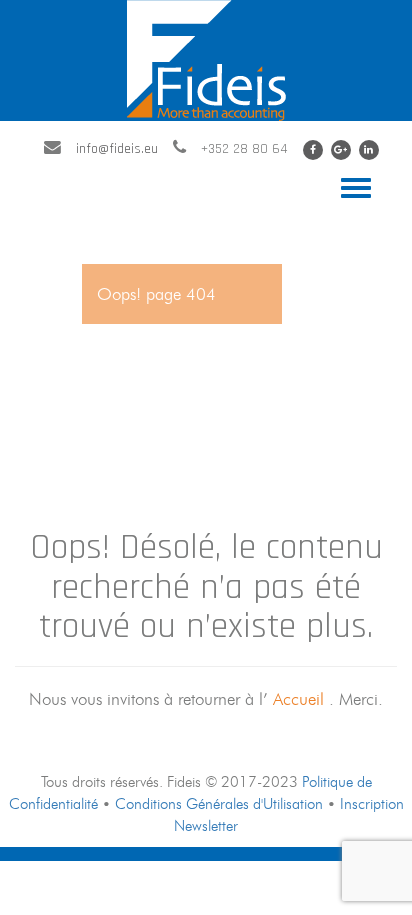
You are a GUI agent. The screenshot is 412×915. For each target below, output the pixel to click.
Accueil (301, 699)
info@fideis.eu (117, 149)
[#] (341, 150)
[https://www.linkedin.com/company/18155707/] (369, 150)
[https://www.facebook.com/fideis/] (313, 150)
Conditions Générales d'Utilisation (219, 803)
